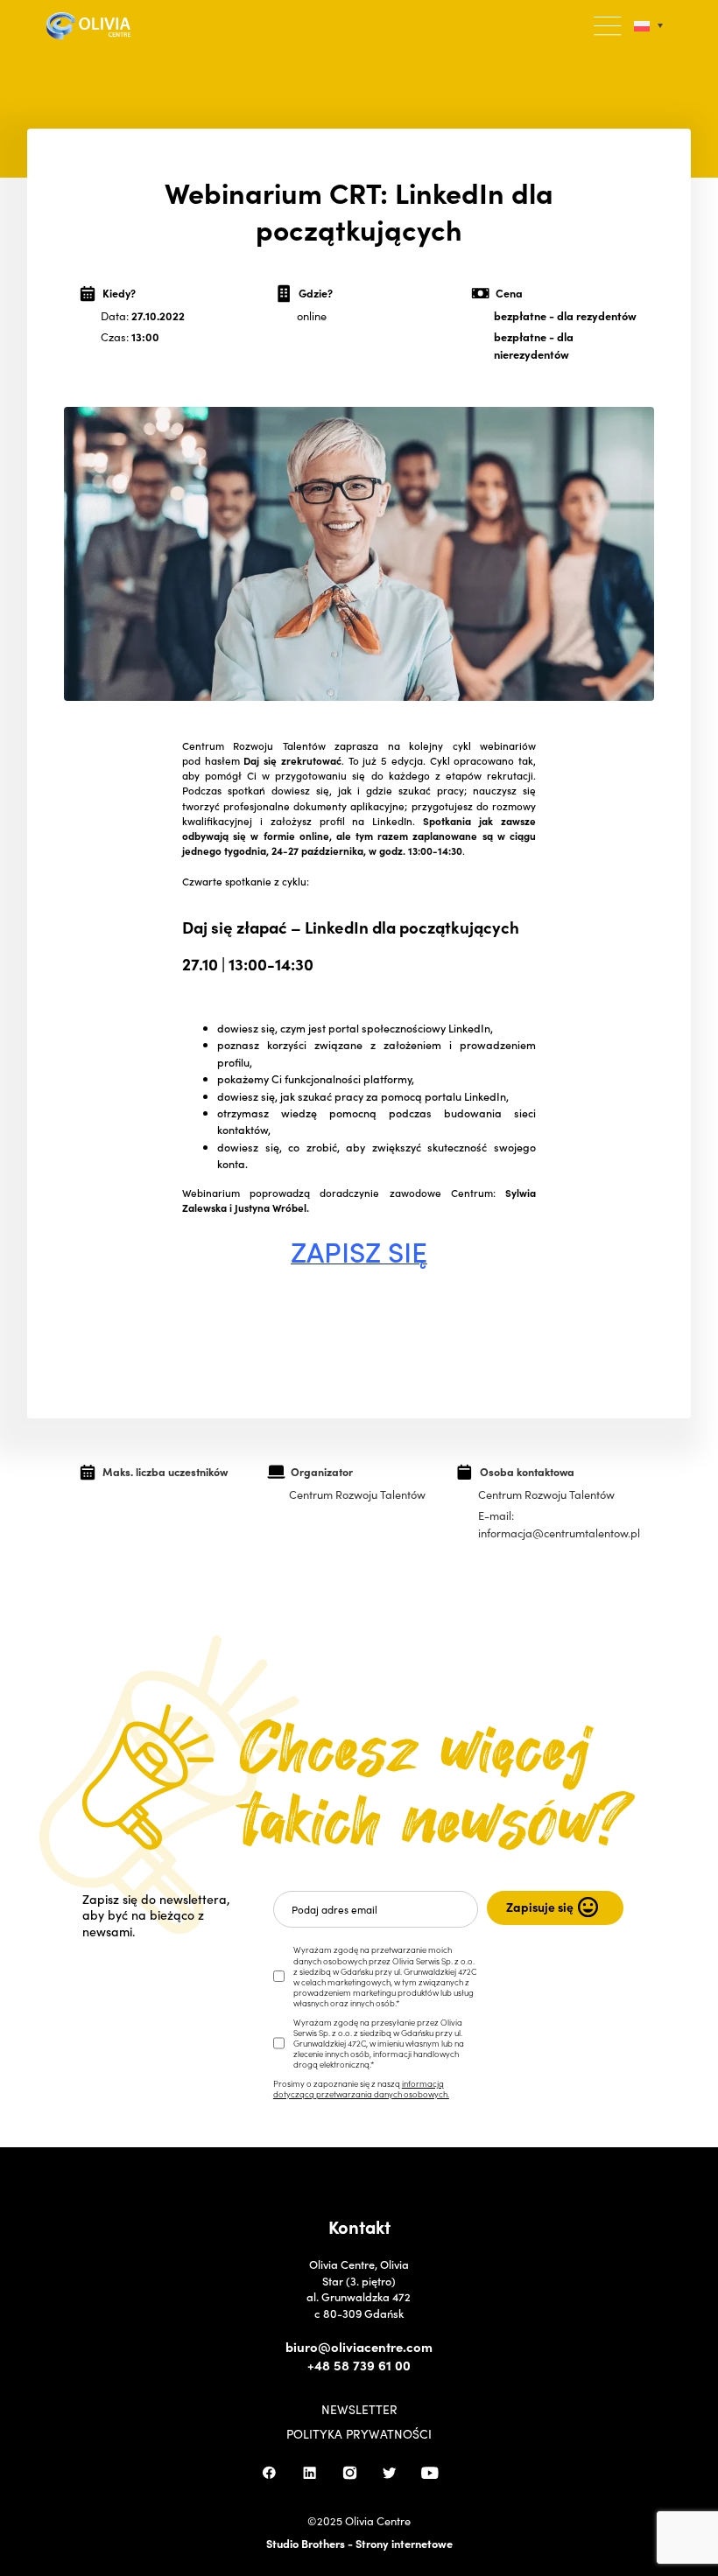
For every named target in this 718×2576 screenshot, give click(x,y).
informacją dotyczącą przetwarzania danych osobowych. (361, 2089)
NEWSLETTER (359, 2410)
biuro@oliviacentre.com (359, 2347)
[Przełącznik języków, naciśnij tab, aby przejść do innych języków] (648, 26)
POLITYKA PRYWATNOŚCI (359, 2434)
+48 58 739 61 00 (359, 2365)
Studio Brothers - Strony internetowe (359, 2543)
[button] (608, 26)
